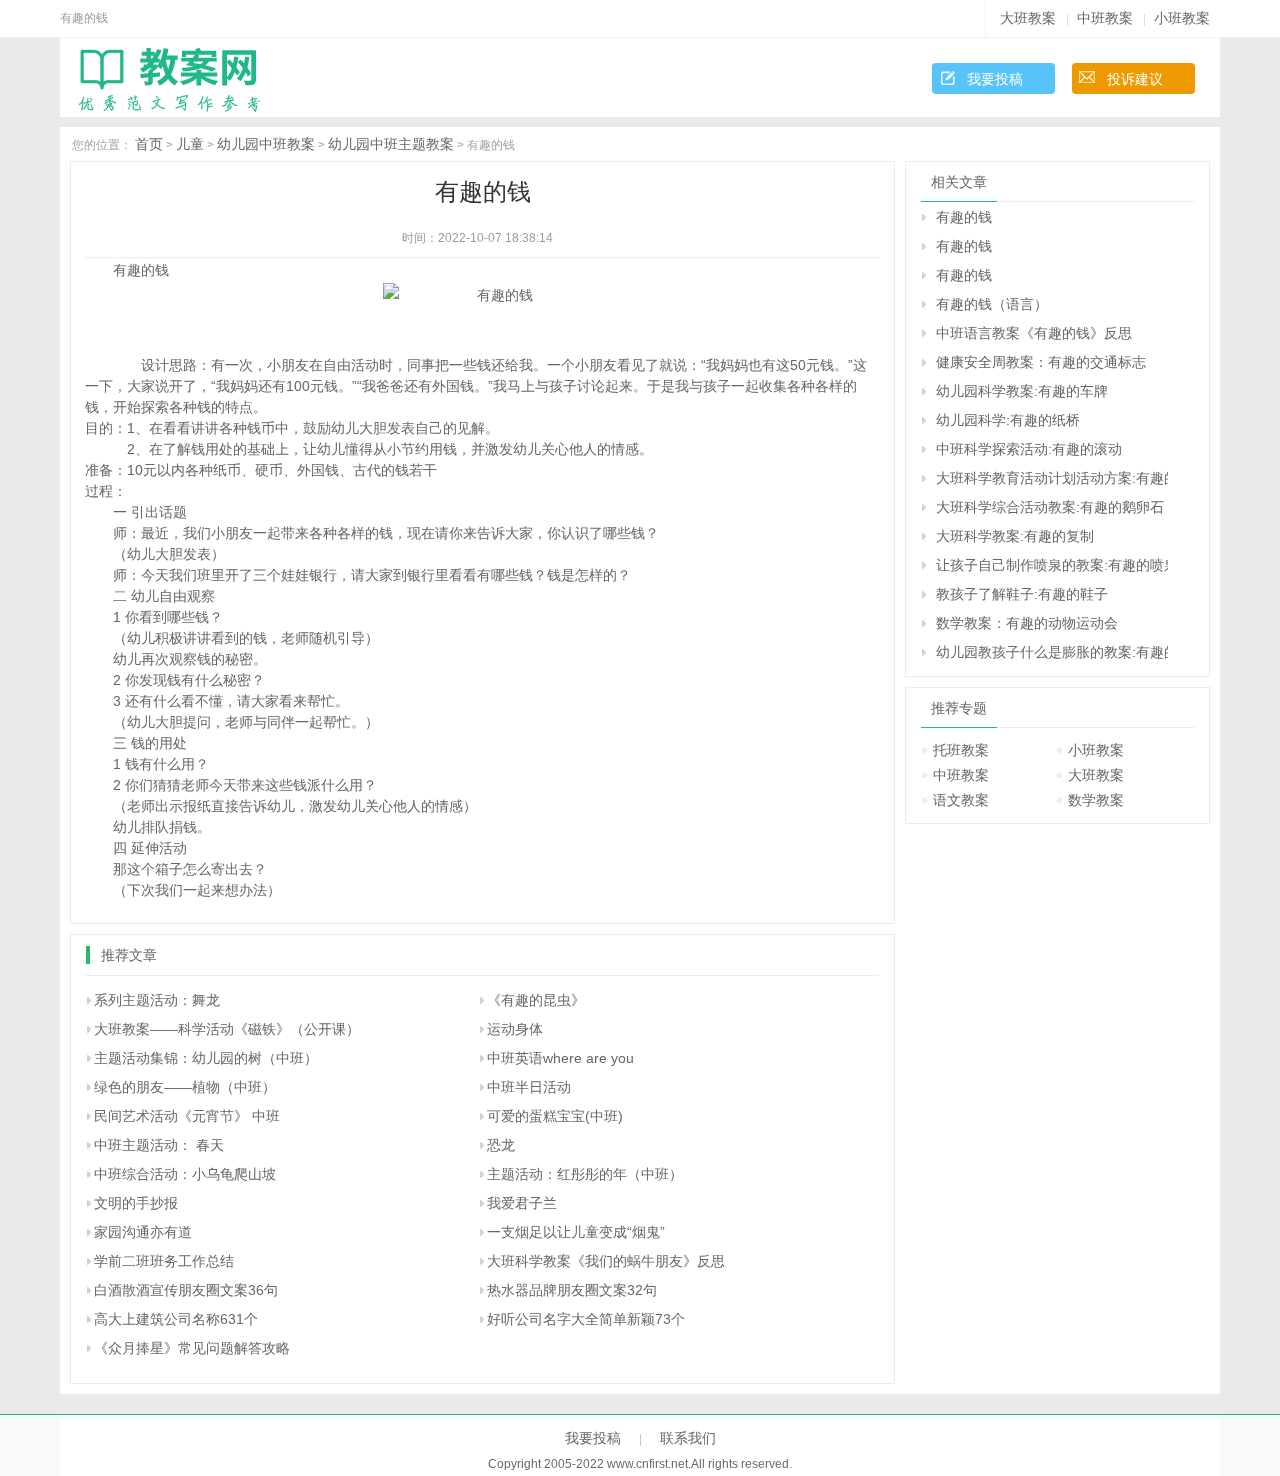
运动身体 (515, 1029)
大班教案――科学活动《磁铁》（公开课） (227, 1029)
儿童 (190, 144)
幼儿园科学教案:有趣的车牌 (1022, 391)
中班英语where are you (560, 1058)
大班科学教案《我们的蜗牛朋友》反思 (606, 1261)
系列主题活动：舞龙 (157, 1000)
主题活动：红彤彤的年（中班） (585, 1174)
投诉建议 (1135, 79)
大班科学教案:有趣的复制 (1015, 536)
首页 (149, 144)
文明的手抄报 (136, 1203)
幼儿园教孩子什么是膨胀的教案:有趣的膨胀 (1052, 652)
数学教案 (1096, 800)
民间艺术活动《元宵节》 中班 (187, 1116)
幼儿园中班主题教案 (391, 144)
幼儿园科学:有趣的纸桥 (1008, 420)
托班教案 (961, 750)
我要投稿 (995, 79)
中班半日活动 (529, 1087)
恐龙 (501, 1145)
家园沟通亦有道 (143, 1232)
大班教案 (1028, 18)
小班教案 (1182, 18)
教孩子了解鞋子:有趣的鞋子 (1022, 594)
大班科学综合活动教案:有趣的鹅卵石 (1050, 507)
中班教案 (1105, 18)
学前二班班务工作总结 (164, 1261)
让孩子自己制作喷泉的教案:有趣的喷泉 (1052, 565)
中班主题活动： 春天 (159, 1145)
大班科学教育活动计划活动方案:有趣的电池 (1052, 478)
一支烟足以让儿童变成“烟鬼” (576, 1232)
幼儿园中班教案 (266, 144)
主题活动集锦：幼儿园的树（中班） (206, 1058)
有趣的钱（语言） (992, 304)
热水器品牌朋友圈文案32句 (572, 1290)
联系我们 (688, 1438)
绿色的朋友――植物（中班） (185, 1087)
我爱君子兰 (522, 1203)
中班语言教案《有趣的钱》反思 (1034, 333)
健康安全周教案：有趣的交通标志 (1041, 362)
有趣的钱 (964, 217)
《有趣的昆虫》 (536, 1000)
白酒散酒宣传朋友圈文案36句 (186, 1290)
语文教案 (961, 800)
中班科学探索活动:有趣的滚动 (1029, 449)
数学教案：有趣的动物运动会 (1027, 623)
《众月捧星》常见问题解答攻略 (192, 1348)
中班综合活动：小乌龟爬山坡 (185, 1174)
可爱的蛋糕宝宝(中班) (555, 1116)
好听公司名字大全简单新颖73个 (586, 1319)
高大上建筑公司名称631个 (176, 1319)
